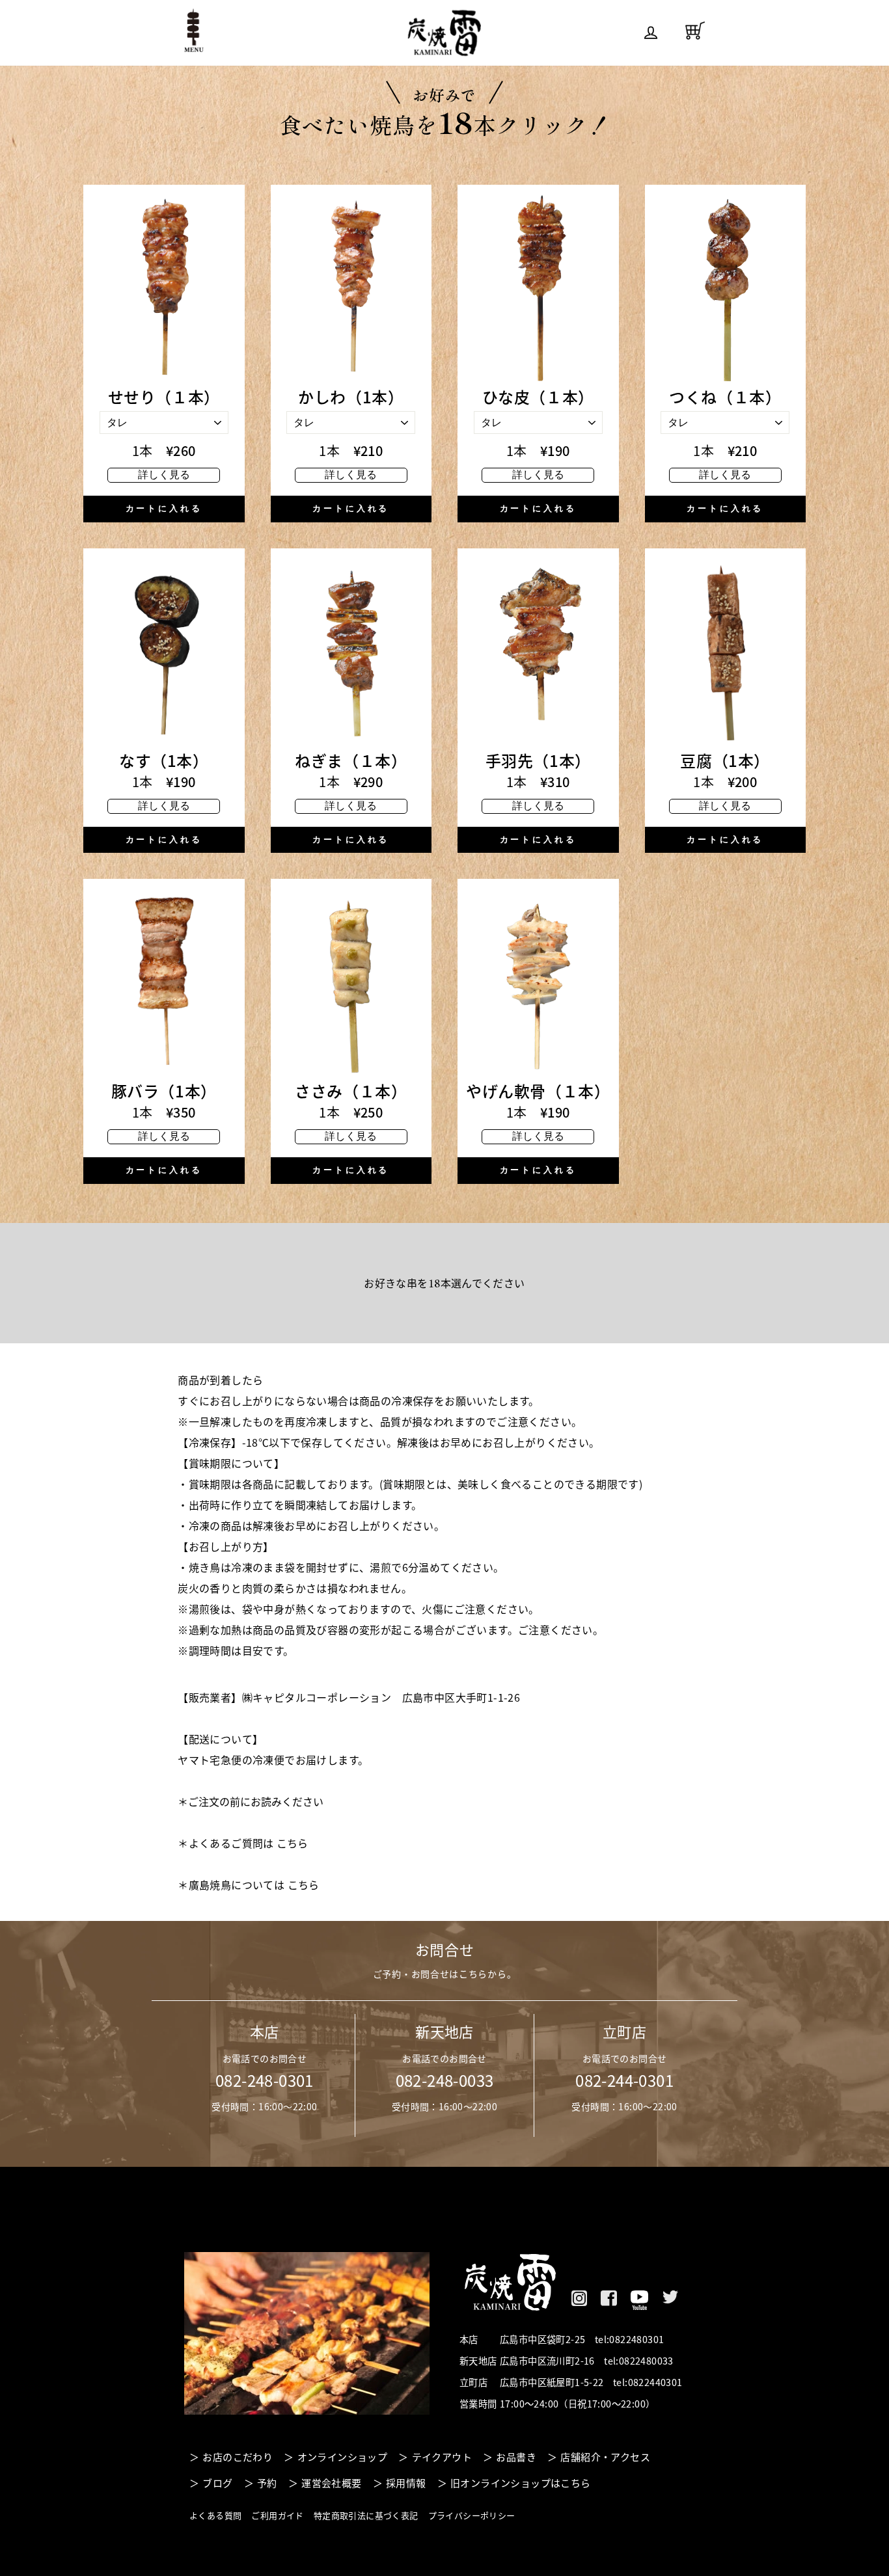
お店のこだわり (238, 2457)
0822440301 (655, 2382)
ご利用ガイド (277, 2515)
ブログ (217, 2483)
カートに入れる (164, 508)
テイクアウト (442, 2457)
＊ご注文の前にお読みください (251, 1801)
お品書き (516, 2457)
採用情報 (406, 2483)
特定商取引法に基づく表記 (366, 2515)
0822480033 (646, 2361)
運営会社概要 (331, 2483)
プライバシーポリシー (472, 2515)
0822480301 (636, 2339)
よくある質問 (215, 2515)
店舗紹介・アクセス (605, 2457)
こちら (292, 1843)
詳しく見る (164, 475)
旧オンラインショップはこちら (521, 2483)
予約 (267, 2483)
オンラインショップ (343, 2457)
